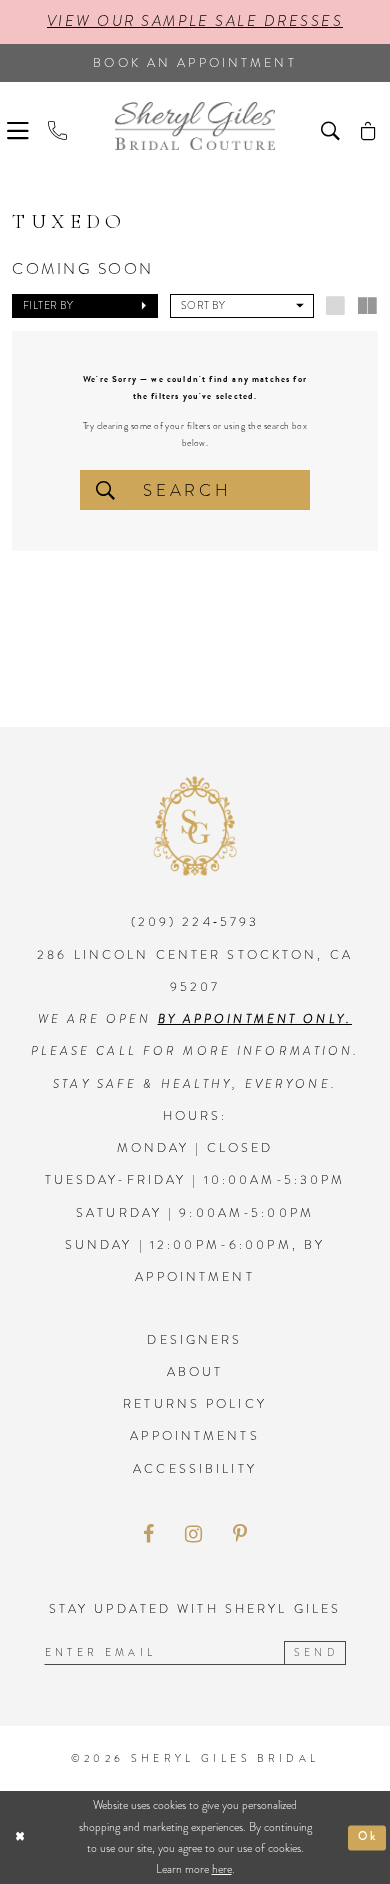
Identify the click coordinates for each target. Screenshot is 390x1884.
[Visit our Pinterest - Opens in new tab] (240, 1535)
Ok (368, 1837)
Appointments (194, 1436)
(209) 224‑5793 (195, 922)
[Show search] (333, 128)
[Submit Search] (105, 490)
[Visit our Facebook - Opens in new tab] (148, 1535)
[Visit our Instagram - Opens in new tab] (193, 1535)
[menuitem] (20, 128)
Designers (194, 1340)
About (195, 1372)
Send (316, 1652)
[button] (20, 128)
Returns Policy (195, 1404)
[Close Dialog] (19, 1837)
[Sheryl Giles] (194, 126)
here (222, 1869)
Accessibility (195, 1469)
